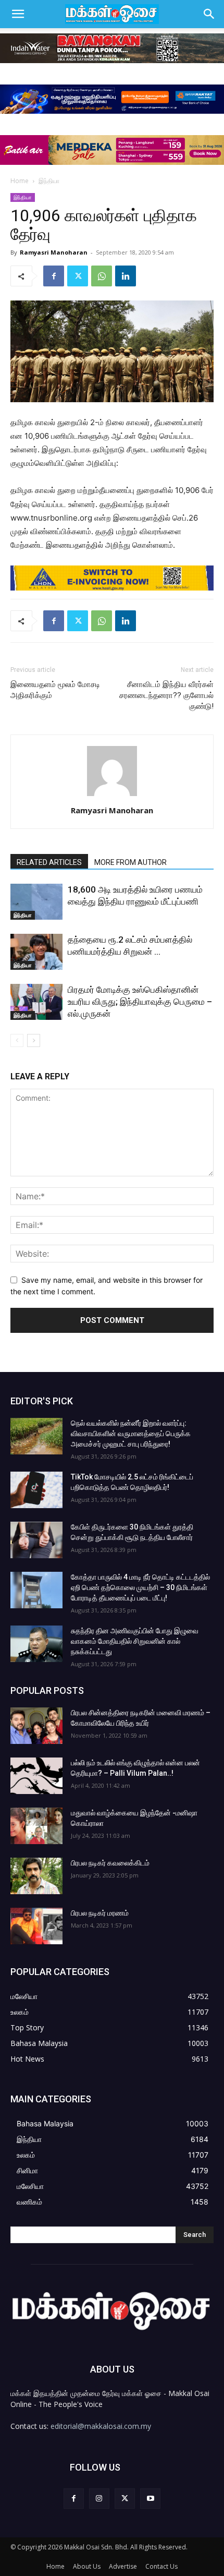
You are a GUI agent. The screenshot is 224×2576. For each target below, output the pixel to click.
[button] (18, 14)
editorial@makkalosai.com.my (101, 2426)
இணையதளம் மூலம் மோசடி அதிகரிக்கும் (55, 690)
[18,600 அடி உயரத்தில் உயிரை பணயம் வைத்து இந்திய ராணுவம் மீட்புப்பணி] (36, 902)
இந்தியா (49, 181)
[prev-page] (17, 1040)
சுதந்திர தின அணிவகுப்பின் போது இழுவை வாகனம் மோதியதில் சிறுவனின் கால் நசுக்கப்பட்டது (135, 1641)
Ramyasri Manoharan (54, 252)
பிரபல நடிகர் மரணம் (100, 1913)
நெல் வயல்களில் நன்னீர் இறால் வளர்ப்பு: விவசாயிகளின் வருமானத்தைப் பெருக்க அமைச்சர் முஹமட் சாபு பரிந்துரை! (131, 1434)
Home (20, 181)
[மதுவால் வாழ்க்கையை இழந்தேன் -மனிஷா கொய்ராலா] (36, 1826)
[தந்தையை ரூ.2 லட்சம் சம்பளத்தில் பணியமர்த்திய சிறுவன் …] (36, 952)
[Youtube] (150, 2499)
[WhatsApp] (102, 276)
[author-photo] (112, 796)
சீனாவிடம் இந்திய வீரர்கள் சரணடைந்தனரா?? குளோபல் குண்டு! (166, 695)
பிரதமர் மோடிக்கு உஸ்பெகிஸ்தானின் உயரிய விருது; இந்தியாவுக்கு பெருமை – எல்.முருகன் (140, 1002)
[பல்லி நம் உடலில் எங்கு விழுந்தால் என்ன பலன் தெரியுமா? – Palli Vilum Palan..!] (36, 1776)
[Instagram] (99, 2499)
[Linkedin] (126, 276)
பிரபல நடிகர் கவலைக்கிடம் (110, 1863)
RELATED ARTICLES (49, 862)
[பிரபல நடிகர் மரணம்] (36, 1926)
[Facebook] (54, 276)
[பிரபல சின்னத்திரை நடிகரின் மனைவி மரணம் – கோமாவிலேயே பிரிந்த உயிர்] (36, 1726)
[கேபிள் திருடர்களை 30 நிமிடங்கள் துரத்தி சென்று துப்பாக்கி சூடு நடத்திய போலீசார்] (36, 1540)
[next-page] (34, 1040)
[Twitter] (78, 276)
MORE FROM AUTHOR (130, 862)
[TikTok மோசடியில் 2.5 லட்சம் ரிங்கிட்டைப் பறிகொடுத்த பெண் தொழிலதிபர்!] (36, 1490)
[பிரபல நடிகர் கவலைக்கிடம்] (36, 1876)
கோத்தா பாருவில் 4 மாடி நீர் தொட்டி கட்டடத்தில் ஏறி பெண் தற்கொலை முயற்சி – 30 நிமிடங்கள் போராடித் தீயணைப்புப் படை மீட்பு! (140, 1587)
